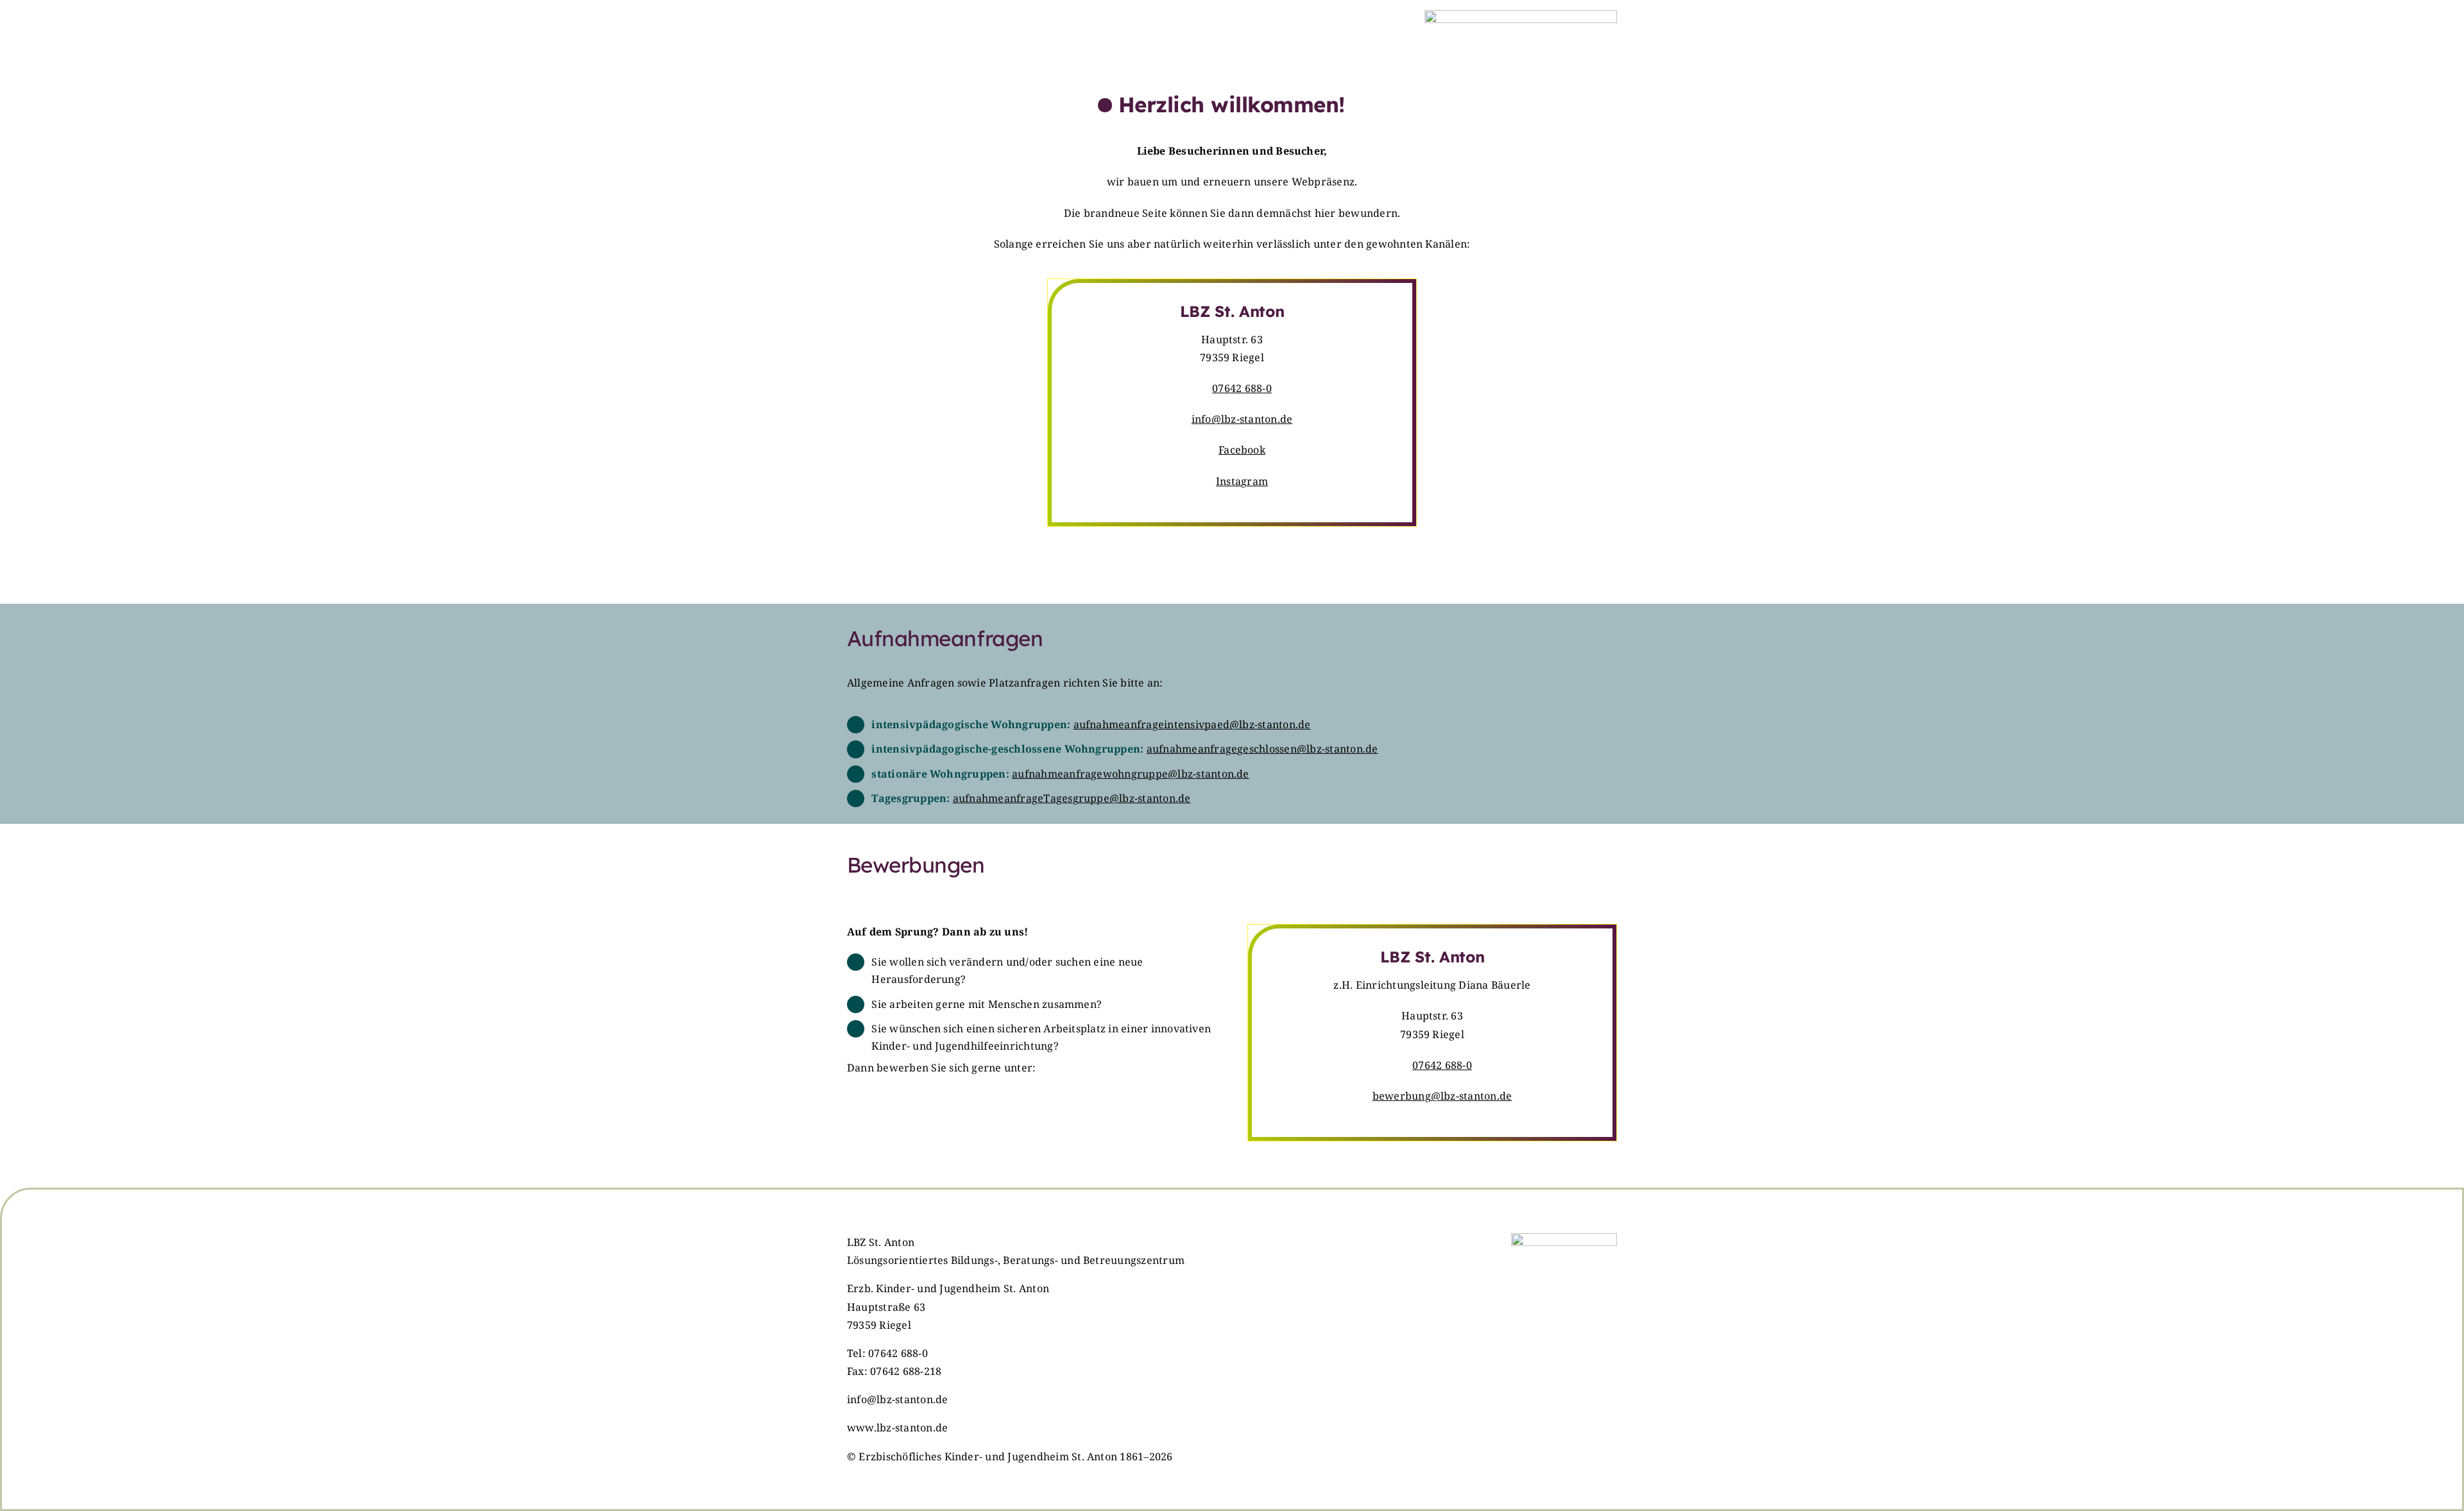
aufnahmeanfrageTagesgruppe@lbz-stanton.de (1072, 798)
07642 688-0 (1242, 388)
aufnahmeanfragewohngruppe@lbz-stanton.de (1131, 774)
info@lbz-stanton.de (1242, 419)
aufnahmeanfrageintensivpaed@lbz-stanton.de (1192, 724)
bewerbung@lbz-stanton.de (1442, 1096)
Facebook (1242, 450)
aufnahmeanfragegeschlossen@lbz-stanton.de (1262, 749)
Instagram (1242, 481)
